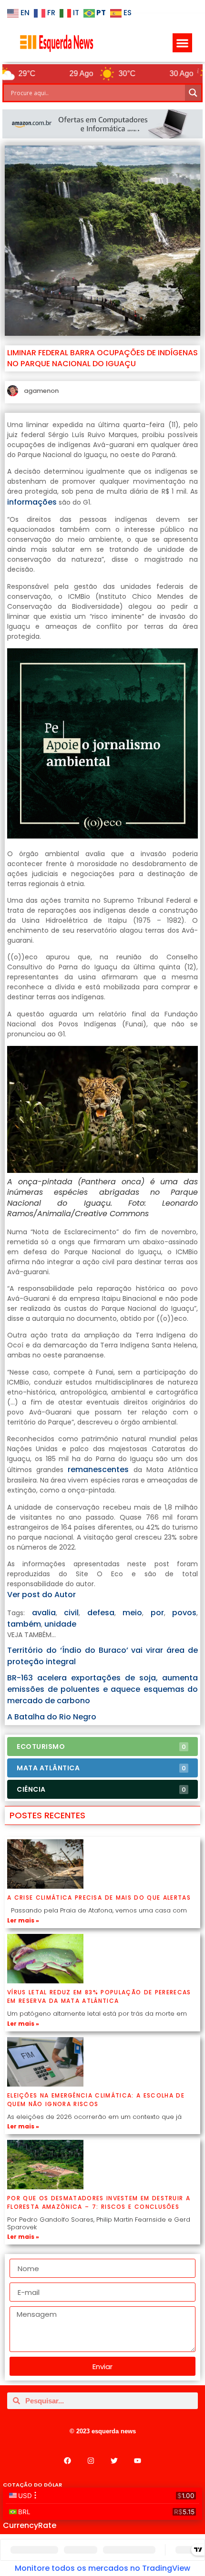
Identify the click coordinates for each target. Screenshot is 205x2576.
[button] (182, 43)
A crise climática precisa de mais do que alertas (99, 1898)
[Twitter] (114, 2460)
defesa (101, 1613)
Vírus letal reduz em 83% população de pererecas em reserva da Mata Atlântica (99, 1996)
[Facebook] (68, 2460)
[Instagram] (91, 2460)
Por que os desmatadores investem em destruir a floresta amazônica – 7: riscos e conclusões (99, 2202)
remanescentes (98, 1469)
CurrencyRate (30, 2525)
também (24, 1624)
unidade (60, 1624)
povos (184, 1613)
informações (32, 502)
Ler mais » (23, 1920)
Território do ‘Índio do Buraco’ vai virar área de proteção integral (102, 1656)
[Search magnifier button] (193, 93)
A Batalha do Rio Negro (52, 1717)
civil (71, 1613)
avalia (44, 1613)
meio (132, 1613)
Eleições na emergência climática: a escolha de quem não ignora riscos (96, 2100)
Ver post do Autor (41, 1595)
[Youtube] (138, 2460)
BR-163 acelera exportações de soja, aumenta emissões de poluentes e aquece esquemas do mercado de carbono (102, 1689)
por (157, 1613)
